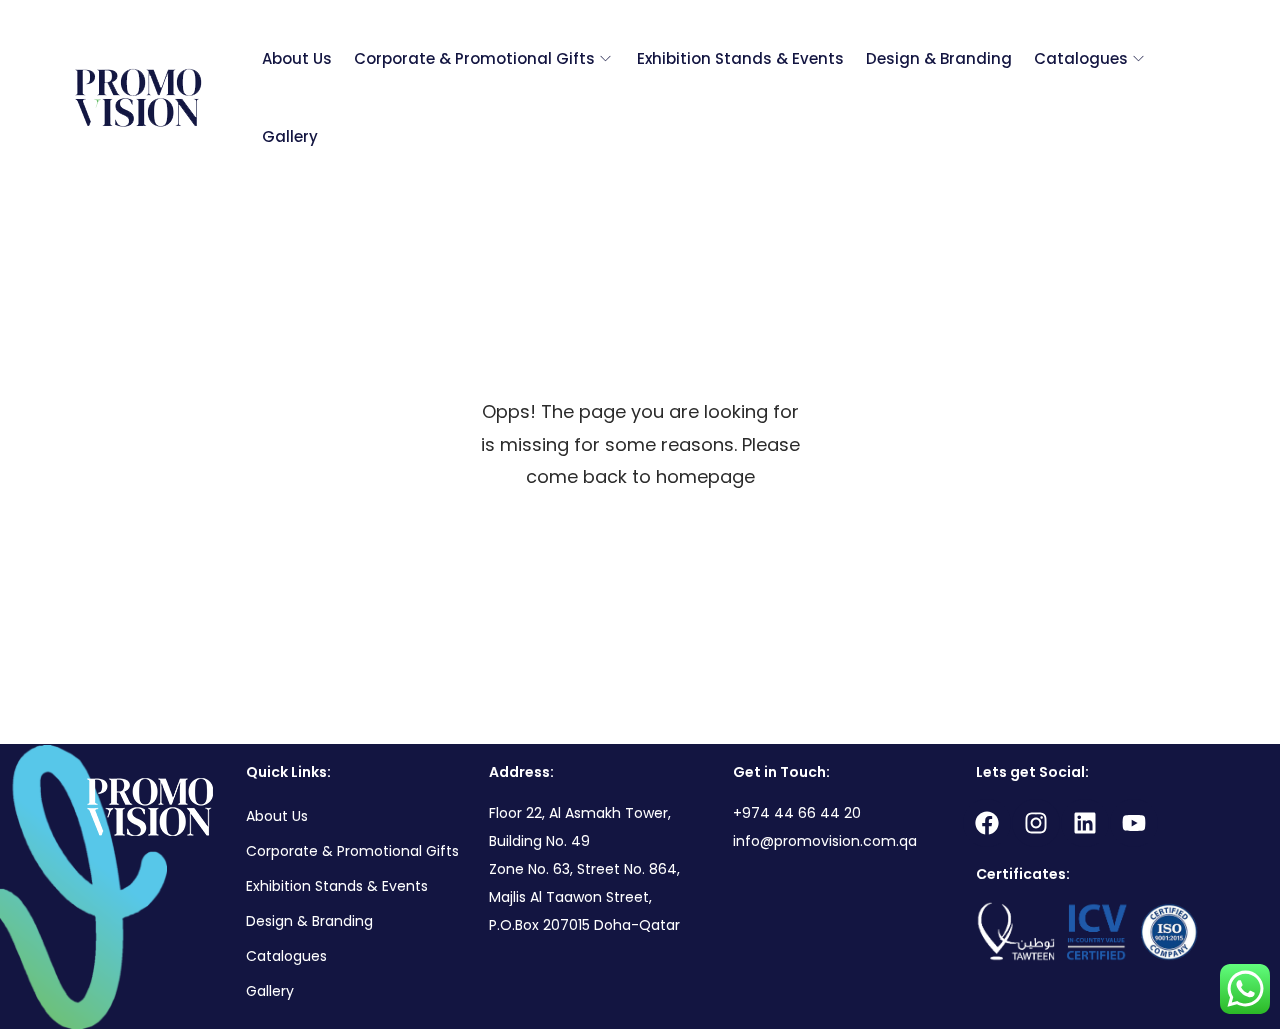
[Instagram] (1036, 823)
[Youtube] (1134, 823)
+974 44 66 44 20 (797, 813)
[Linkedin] (1085, 823)
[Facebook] (987, 823)
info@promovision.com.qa (825, 841)
